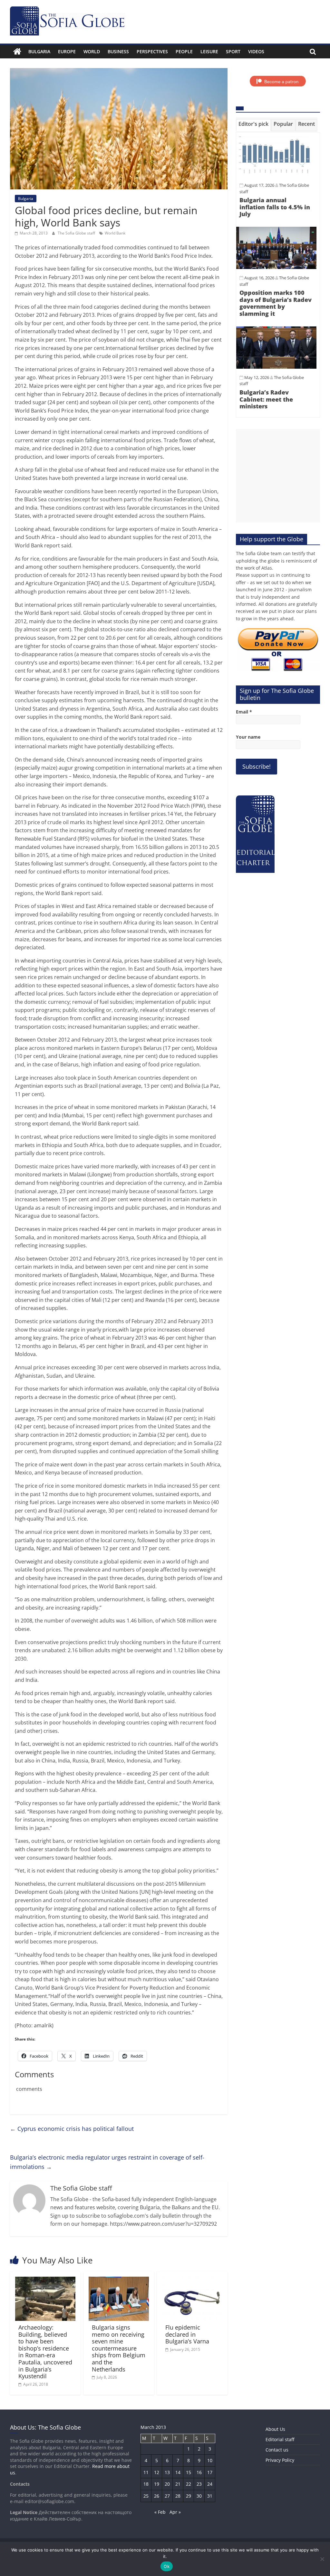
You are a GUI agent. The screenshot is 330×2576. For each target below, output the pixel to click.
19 (157, 2484)
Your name (248, 737)
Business (118, 51)
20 (167, 2484)
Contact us (277, 2450)
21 (178, 2484)
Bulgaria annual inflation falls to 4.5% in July (275, 207)
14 (178, 2472)
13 (167, 2472)
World (92, 51)
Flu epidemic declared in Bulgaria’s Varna (187, 2334)
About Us (275, 2429)
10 (210, 2460)
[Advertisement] (278, 476)
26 (157, 2496)
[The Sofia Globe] (17, 52)
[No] (322, 2559)
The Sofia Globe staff (77, 233)
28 (178, 2496)
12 (157, 2472)
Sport (233, 51)
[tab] (253, 125)
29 (189, 2496)
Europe (67, 51)
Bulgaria (39, 51)
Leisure (209, 51)
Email (244, 712)
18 (146, 2484)
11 (146, 2472)
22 (189, 2484)
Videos (256, 51)
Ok (167, 2566)
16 (199, 2472)
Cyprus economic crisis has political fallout (72, 2129)
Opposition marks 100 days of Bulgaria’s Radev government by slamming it (276, 303)
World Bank (115, 233)
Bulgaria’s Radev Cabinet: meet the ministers (266, 399)
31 (210, 2496)
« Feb (160, 2512)
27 (167, 2496)
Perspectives (152, 51)
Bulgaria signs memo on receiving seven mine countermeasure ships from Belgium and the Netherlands (119, 2348)
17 (210, 2472)
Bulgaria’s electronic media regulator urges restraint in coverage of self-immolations (107, 2162)
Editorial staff (280, 2439)
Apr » (175, 2512)
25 (146, 2496)
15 (189, 2472)
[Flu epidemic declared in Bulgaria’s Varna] (192, 2281)
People (184, 51)
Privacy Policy (280, 2460)
